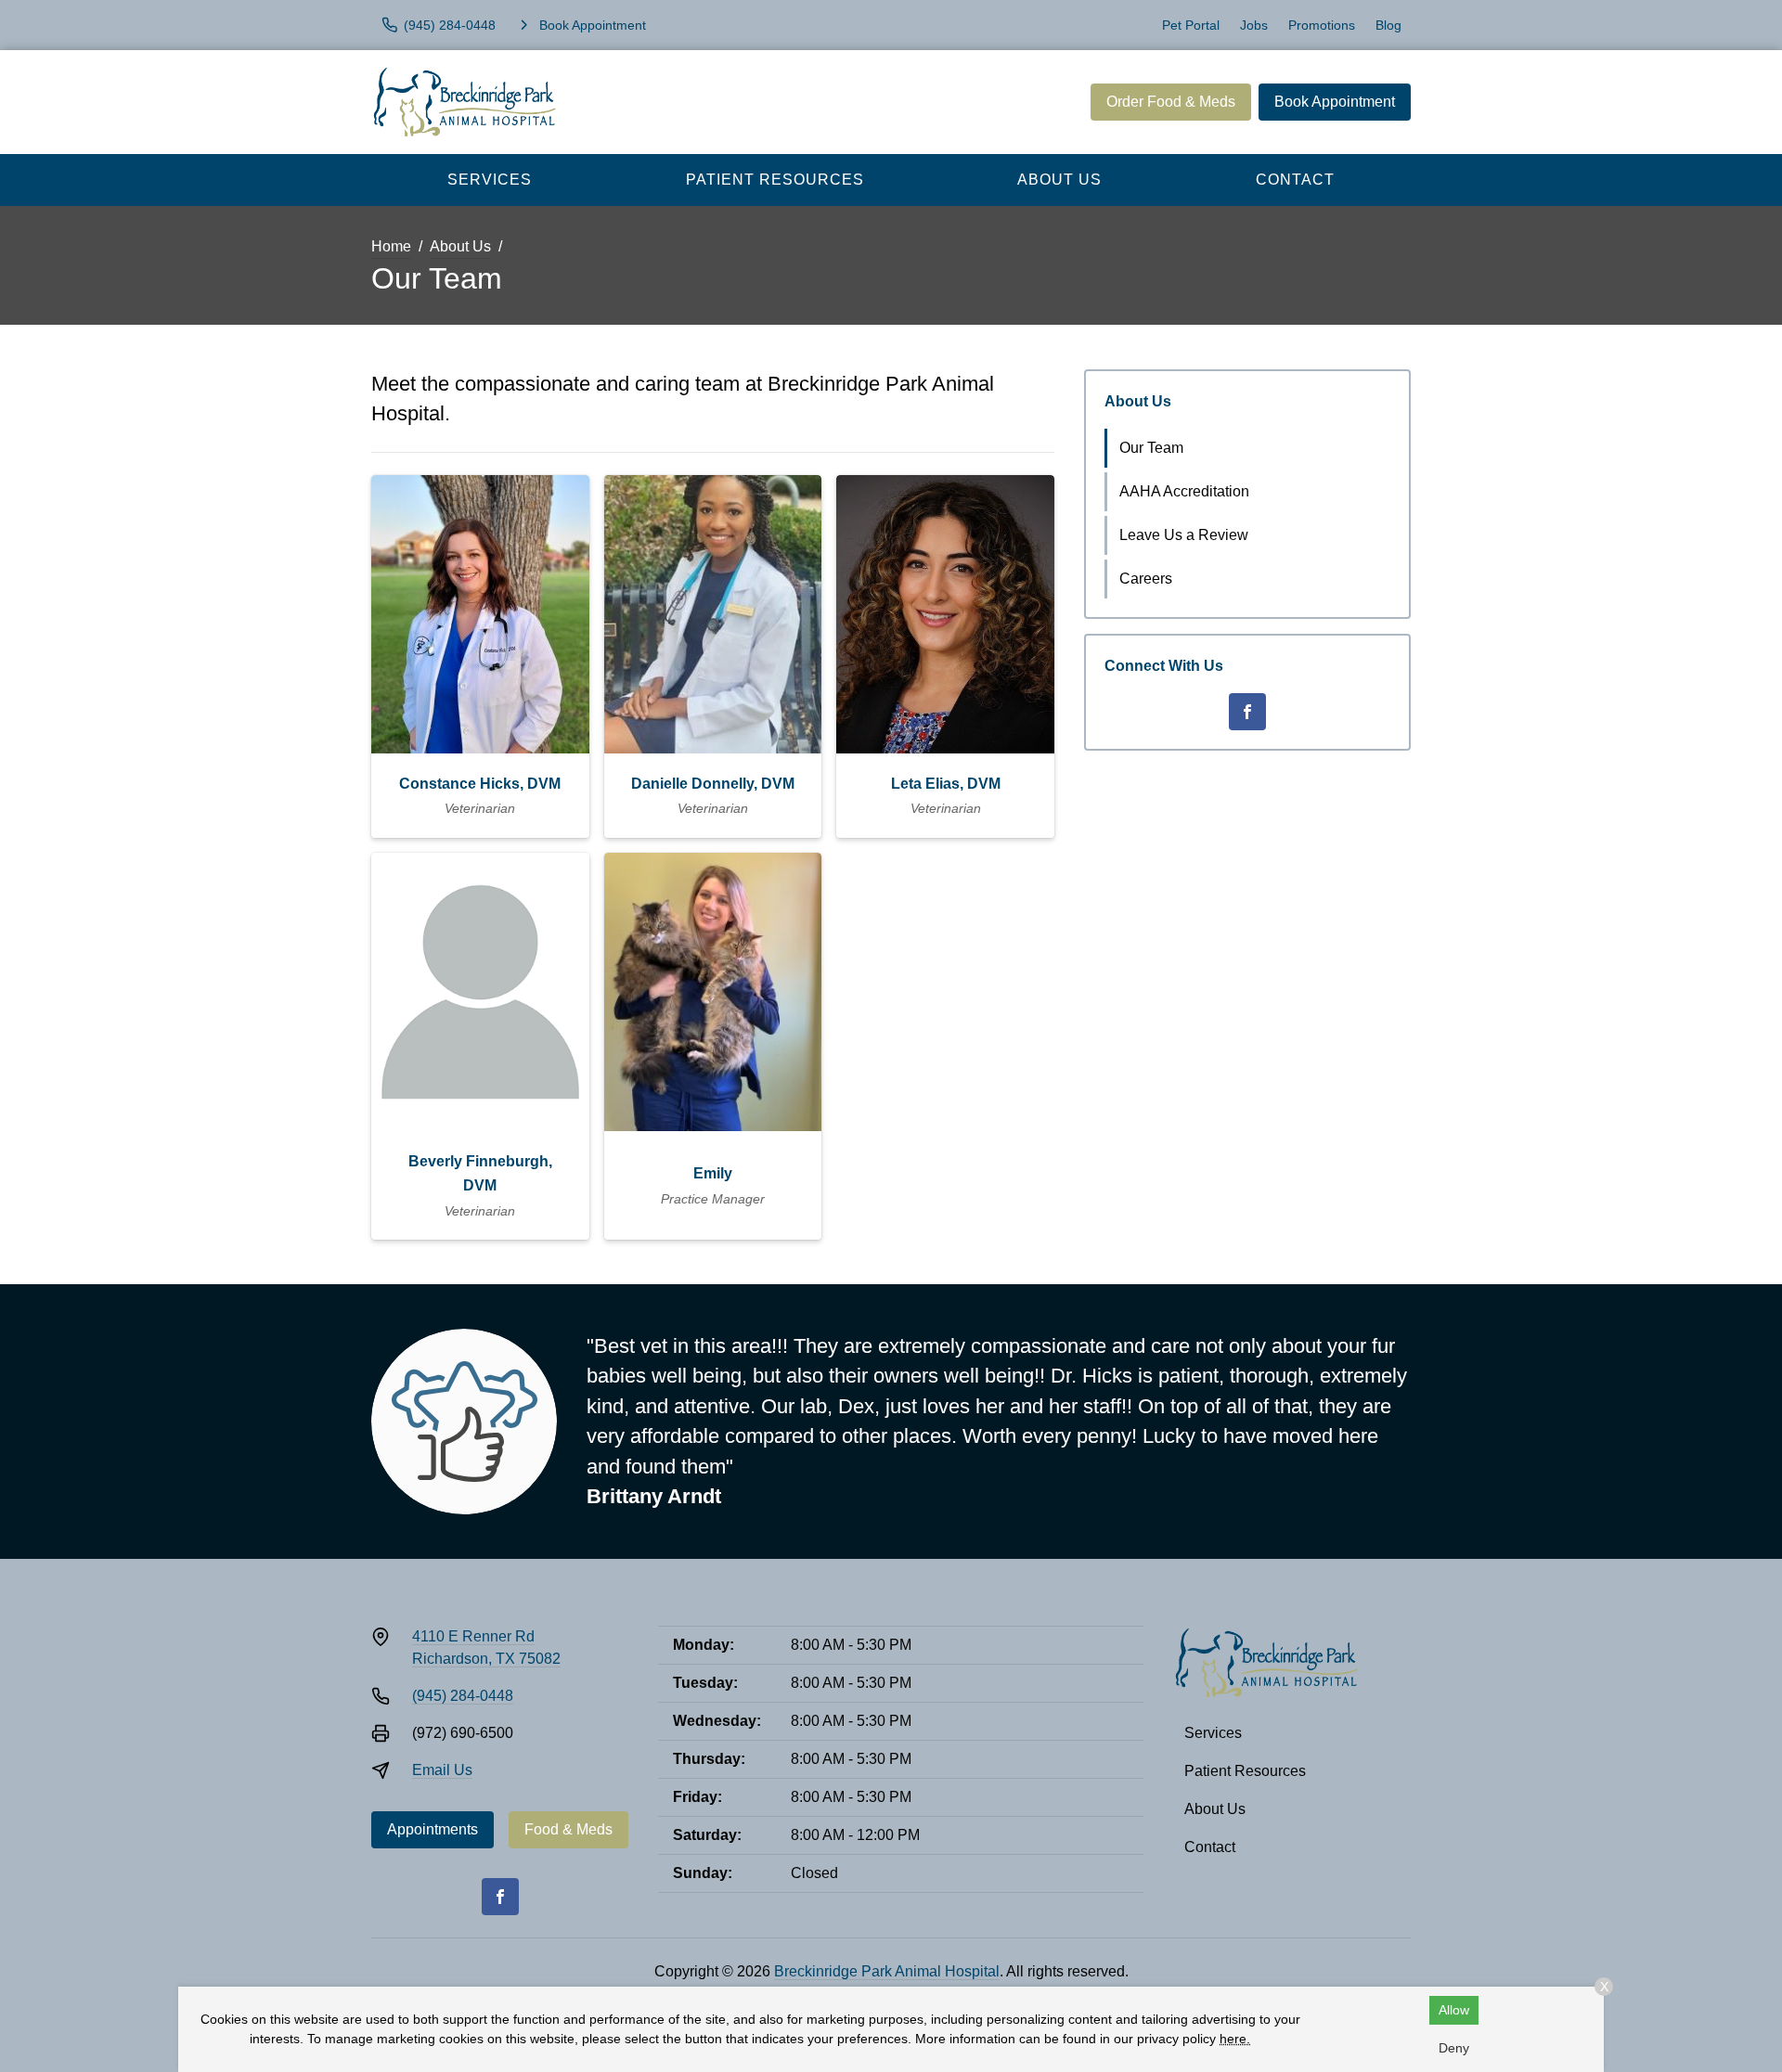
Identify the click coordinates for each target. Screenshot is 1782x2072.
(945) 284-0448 (463, 1696)
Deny (1454, 2048)
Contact (1295, 180)
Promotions (1322, 25)
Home (391, 246)
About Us (1059, 180)
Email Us (442, 1770)
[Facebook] (1247, 712)
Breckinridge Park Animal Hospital (887, 1971)
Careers (1146, 579)
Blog (1388, 25)
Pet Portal (1191, 25)
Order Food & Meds (1171, 102)
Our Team (1151, 448)
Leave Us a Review (1184, 535)
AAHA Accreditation (1184, 491)
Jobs (1254, 25)
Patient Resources (775, 180)
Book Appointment (1335, 102)
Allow (1454, 2010)
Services (490, 180)
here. (1235, 2039)
